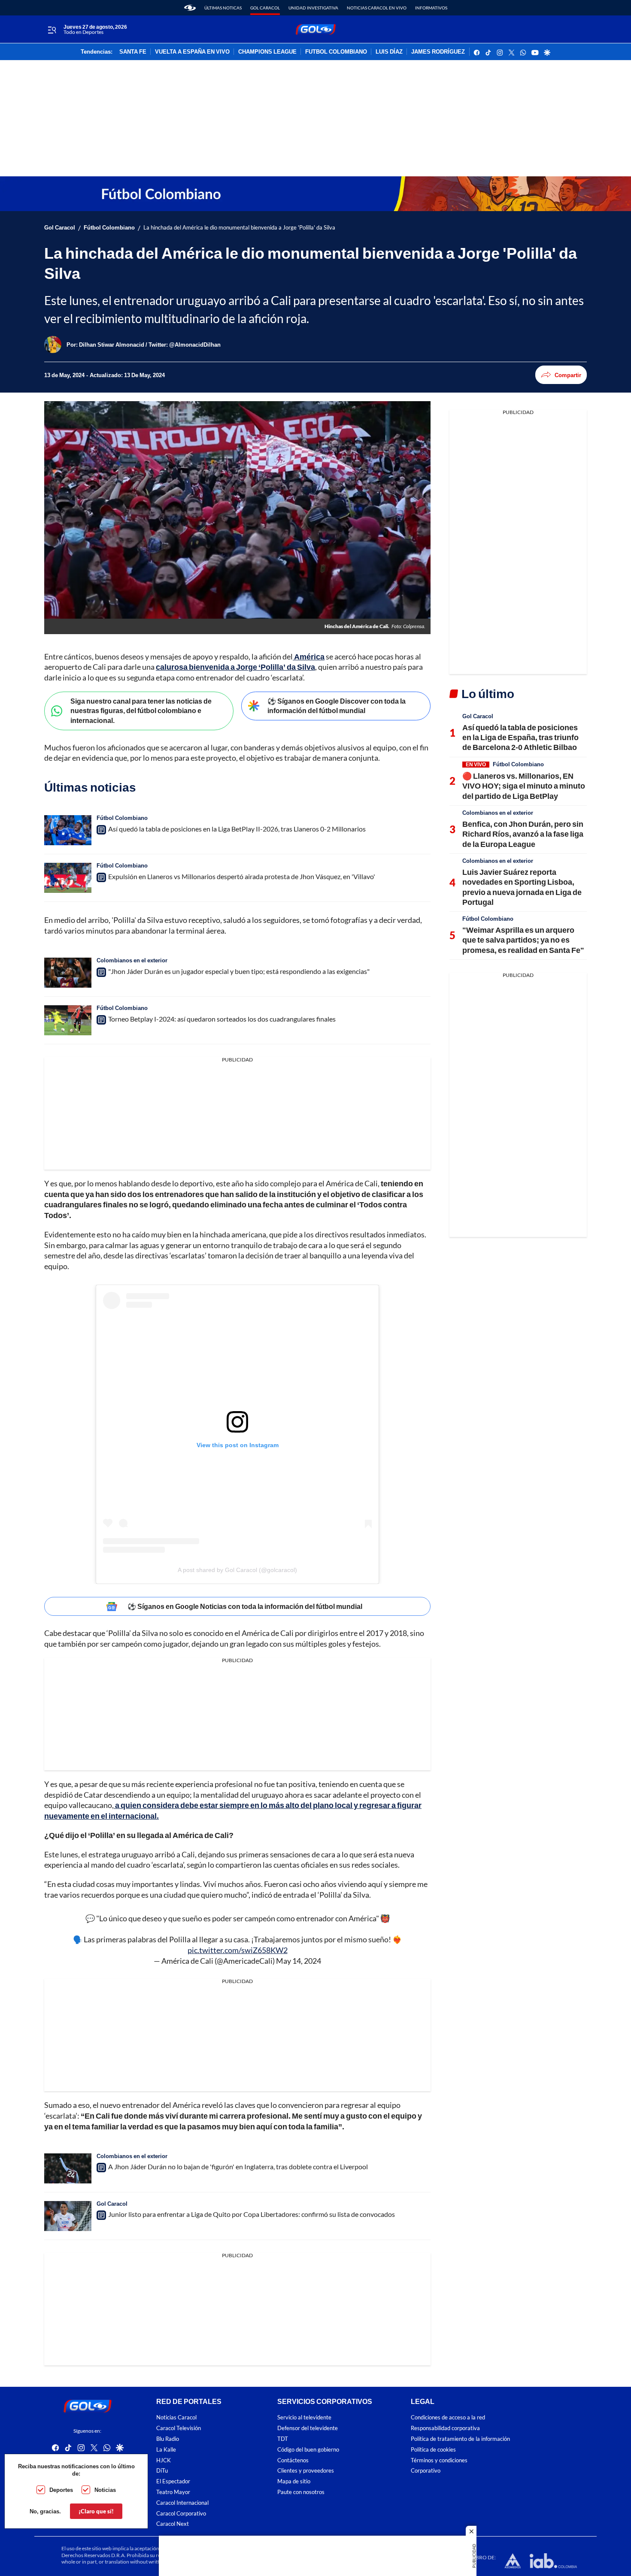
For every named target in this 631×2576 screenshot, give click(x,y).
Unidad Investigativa (313, 8)
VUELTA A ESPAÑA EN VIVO (192, 52)
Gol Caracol (265, 8)
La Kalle (166, 2449)
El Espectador (173, 2481)
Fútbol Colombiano (109, 228)
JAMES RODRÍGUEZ (438, 52)
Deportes (61, 2490)
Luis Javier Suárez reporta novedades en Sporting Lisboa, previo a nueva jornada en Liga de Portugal (522, 887)
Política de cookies (433, 2449)
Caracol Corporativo (181, 2513)
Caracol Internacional (182, 2502)
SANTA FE (133, 52)
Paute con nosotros (301, 2492)
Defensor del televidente (308, 2428)
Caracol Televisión (179, 2428)
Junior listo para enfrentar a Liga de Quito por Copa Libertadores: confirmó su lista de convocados (252, 2214)
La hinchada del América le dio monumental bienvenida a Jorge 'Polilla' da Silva (239, 228)
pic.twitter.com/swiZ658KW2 (238, 1950)
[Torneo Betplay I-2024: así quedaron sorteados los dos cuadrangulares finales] (68, 1020)
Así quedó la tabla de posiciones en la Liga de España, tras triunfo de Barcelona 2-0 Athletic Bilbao (520, 737)
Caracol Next (173, 2524)
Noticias (105, 2490)
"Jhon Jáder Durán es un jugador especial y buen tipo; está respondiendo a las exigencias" (239, 971)
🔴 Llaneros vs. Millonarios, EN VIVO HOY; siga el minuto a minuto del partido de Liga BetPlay (524, 786)
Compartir (568, 375)
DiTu (162, 2471)
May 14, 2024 (299, 1961)
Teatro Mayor (173, 2492)
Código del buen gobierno (308, 2449)
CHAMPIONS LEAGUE (267, 52)
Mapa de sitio (294, 2481)
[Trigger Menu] (52, 30)
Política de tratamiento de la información (460, 2439)
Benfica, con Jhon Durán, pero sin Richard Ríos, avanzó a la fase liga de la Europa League (523, 834)
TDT (283, 2439)
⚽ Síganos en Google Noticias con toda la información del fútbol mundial (245, 1606)
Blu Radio (168, 2439)
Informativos (431, 8)
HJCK (164, 2460)
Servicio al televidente (304, 2417)
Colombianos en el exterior (132, 960)
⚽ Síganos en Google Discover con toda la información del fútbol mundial (337, 706)
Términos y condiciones (439, 2460)
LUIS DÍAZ (389, 52)
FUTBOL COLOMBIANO (336, 52)
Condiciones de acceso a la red (448, 2417)
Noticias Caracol (176, 2417)
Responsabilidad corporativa (445, 2428)
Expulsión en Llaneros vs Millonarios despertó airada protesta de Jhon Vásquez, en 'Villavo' (242, 876)
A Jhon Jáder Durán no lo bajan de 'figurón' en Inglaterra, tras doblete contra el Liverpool (238, 2166)
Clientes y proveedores (306, 2471)
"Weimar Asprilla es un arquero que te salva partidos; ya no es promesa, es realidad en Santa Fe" (523, 940)
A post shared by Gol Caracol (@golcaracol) (237, 1570)
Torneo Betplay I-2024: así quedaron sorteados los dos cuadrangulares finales (222, 1019)
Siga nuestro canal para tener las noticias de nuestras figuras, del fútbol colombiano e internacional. (141, 711)
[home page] (190, 8)
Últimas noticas (223, 8)
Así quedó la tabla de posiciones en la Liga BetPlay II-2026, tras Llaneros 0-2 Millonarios (237, 829)
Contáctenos (293, 2460)
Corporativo (426, 2471)
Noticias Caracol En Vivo (377, 8)
